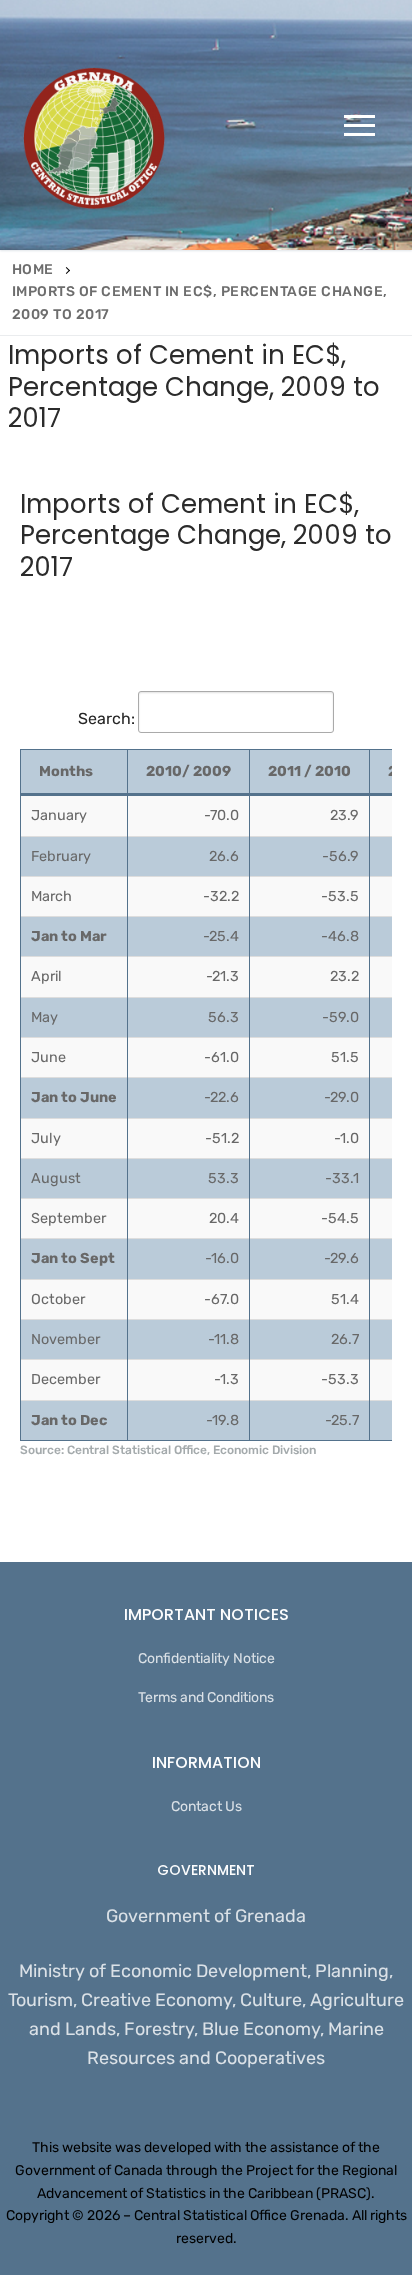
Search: (106, 718)
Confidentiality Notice (206, 1658)
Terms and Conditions (206, 1697)
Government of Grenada (206, 1916)
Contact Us (206, 1806)
